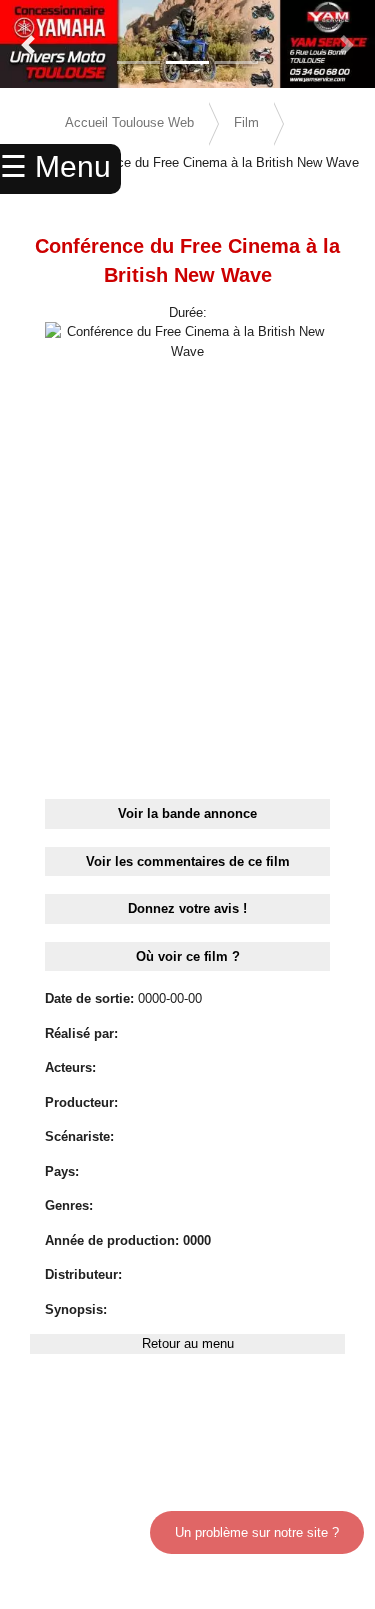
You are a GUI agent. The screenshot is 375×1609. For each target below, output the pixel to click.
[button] (28, 45)
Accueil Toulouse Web (129, 122)
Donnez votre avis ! (187, 908)
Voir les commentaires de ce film (188, 861)
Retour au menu (188, 1343)
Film (246, 122)
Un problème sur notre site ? (257, 1532)
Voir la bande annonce (187, 813)
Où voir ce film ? (188, 956)
